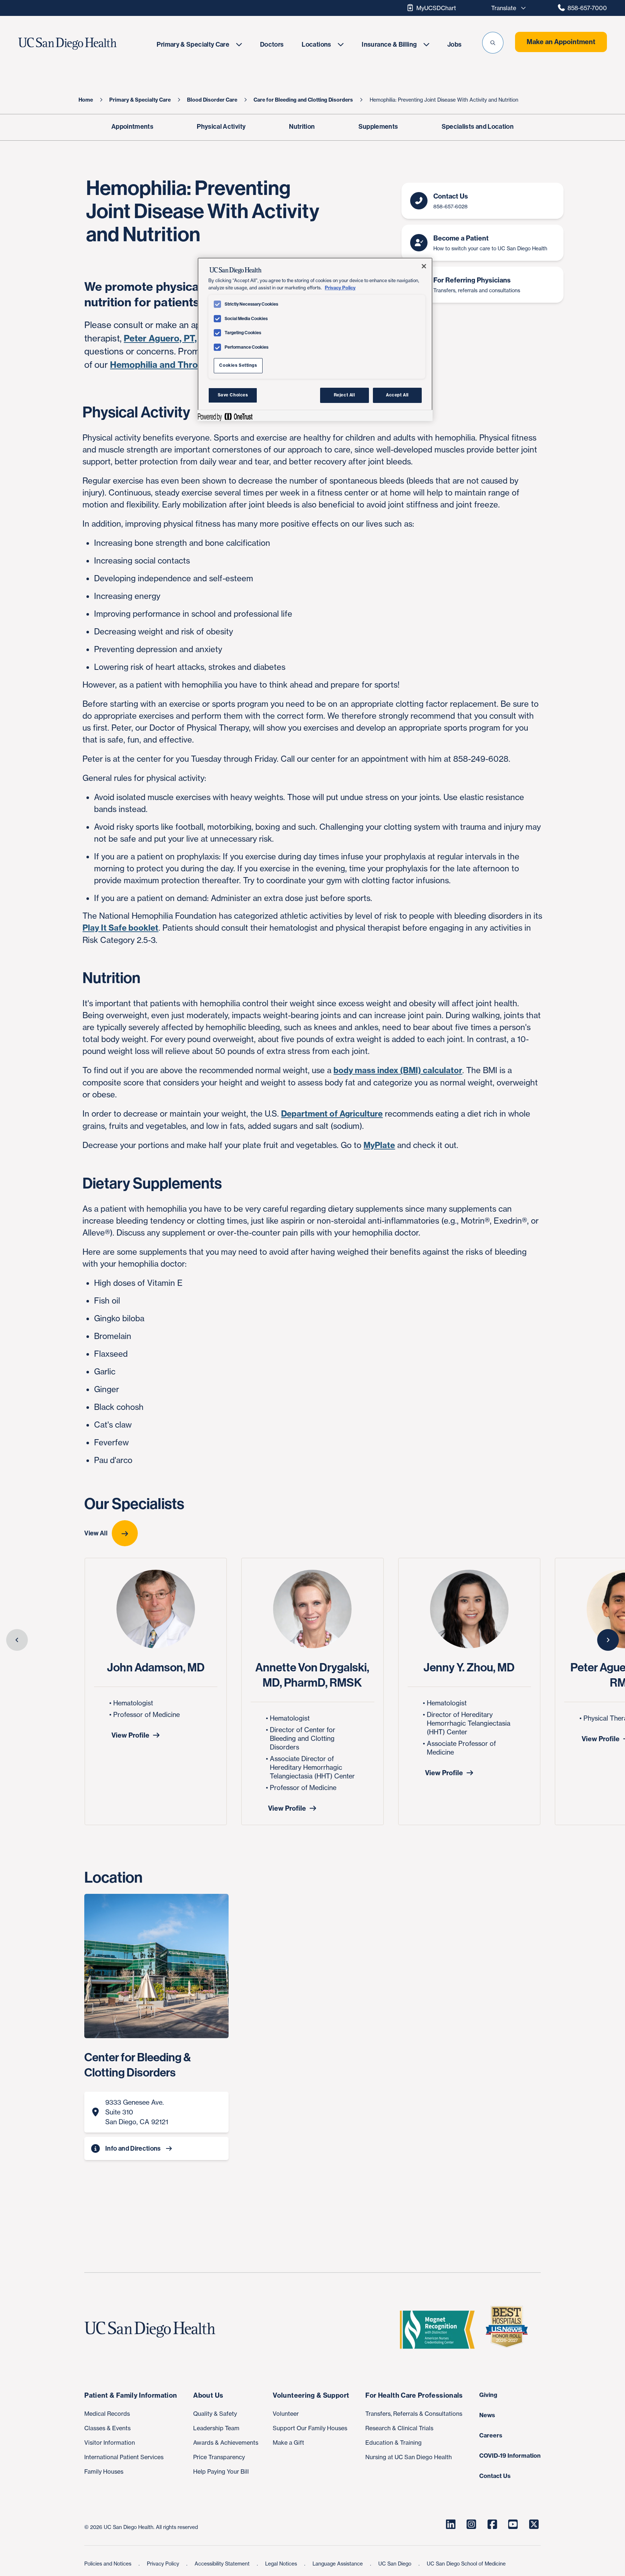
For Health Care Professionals (414, 2395)
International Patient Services (124, 2457)
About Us (208, 2395)
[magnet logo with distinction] (440, 2330)
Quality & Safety (215, 2414)
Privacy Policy (164, 2564)
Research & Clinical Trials (399, 2428)
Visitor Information (110, 2443)
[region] (315, 339)
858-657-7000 (587, 8)
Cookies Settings (238, 365)
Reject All (345, 395)
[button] (493, 43)
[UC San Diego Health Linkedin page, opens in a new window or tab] (451, 2524)
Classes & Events (107, 2428)
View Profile (130, 1735)
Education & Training (394, 2443)
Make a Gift (288, 2443)
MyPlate (379, 1145)
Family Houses (104, 2471)
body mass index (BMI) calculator (398, 1070)
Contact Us (495, 2476)
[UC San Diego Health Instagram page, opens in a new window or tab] (472, 2524)
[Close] (424, 266)
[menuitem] (199, 44)
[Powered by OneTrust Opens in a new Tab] (225, 416)
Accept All (397, 395)
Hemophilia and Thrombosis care (180, 365)
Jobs (454, 44)
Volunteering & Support (311, 2395)
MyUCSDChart (436, 8)
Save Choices (233, 395)
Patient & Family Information (131, 2395)
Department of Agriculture (332, 1114)
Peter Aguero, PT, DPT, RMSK (185, 338)
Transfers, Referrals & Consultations (414, 2414)
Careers (491, 2435)
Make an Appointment (561, 42)
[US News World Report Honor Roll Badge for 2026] (510, 2330)
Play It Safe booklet (120, 928)
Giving (488, 2395)
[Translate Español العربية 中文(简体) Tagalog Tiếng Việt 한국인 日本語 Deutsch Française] (506, 8)
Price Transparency (219, 2457)
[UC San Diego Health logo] (153, 2330)
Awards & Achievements (226, 2443)
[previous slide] (17, 1640)
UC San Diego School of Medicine (466, 2564)
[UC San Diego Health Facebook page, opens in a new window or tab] (492, 2524)
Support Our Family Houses (310, 2428)
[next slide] (608, 1640)
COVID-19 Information (510, 2456)
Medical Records (107, 2414)
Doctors (272, 44)
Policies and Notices (109, 2564)
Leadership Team (216, 2428)
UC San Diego (396, 2564)
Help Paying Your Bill (221, 2471)
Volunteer (286, 2414)
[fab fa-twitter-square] (534, 2524)
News (487, 2415)
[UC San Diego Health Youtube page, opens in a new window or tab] (513, 2524)
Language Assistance (338, 2564)
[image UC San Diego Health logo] (84, 44)
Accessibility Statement (223, 2564)
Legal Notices (282, 2564)
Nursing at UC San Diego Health (409, 2457)
